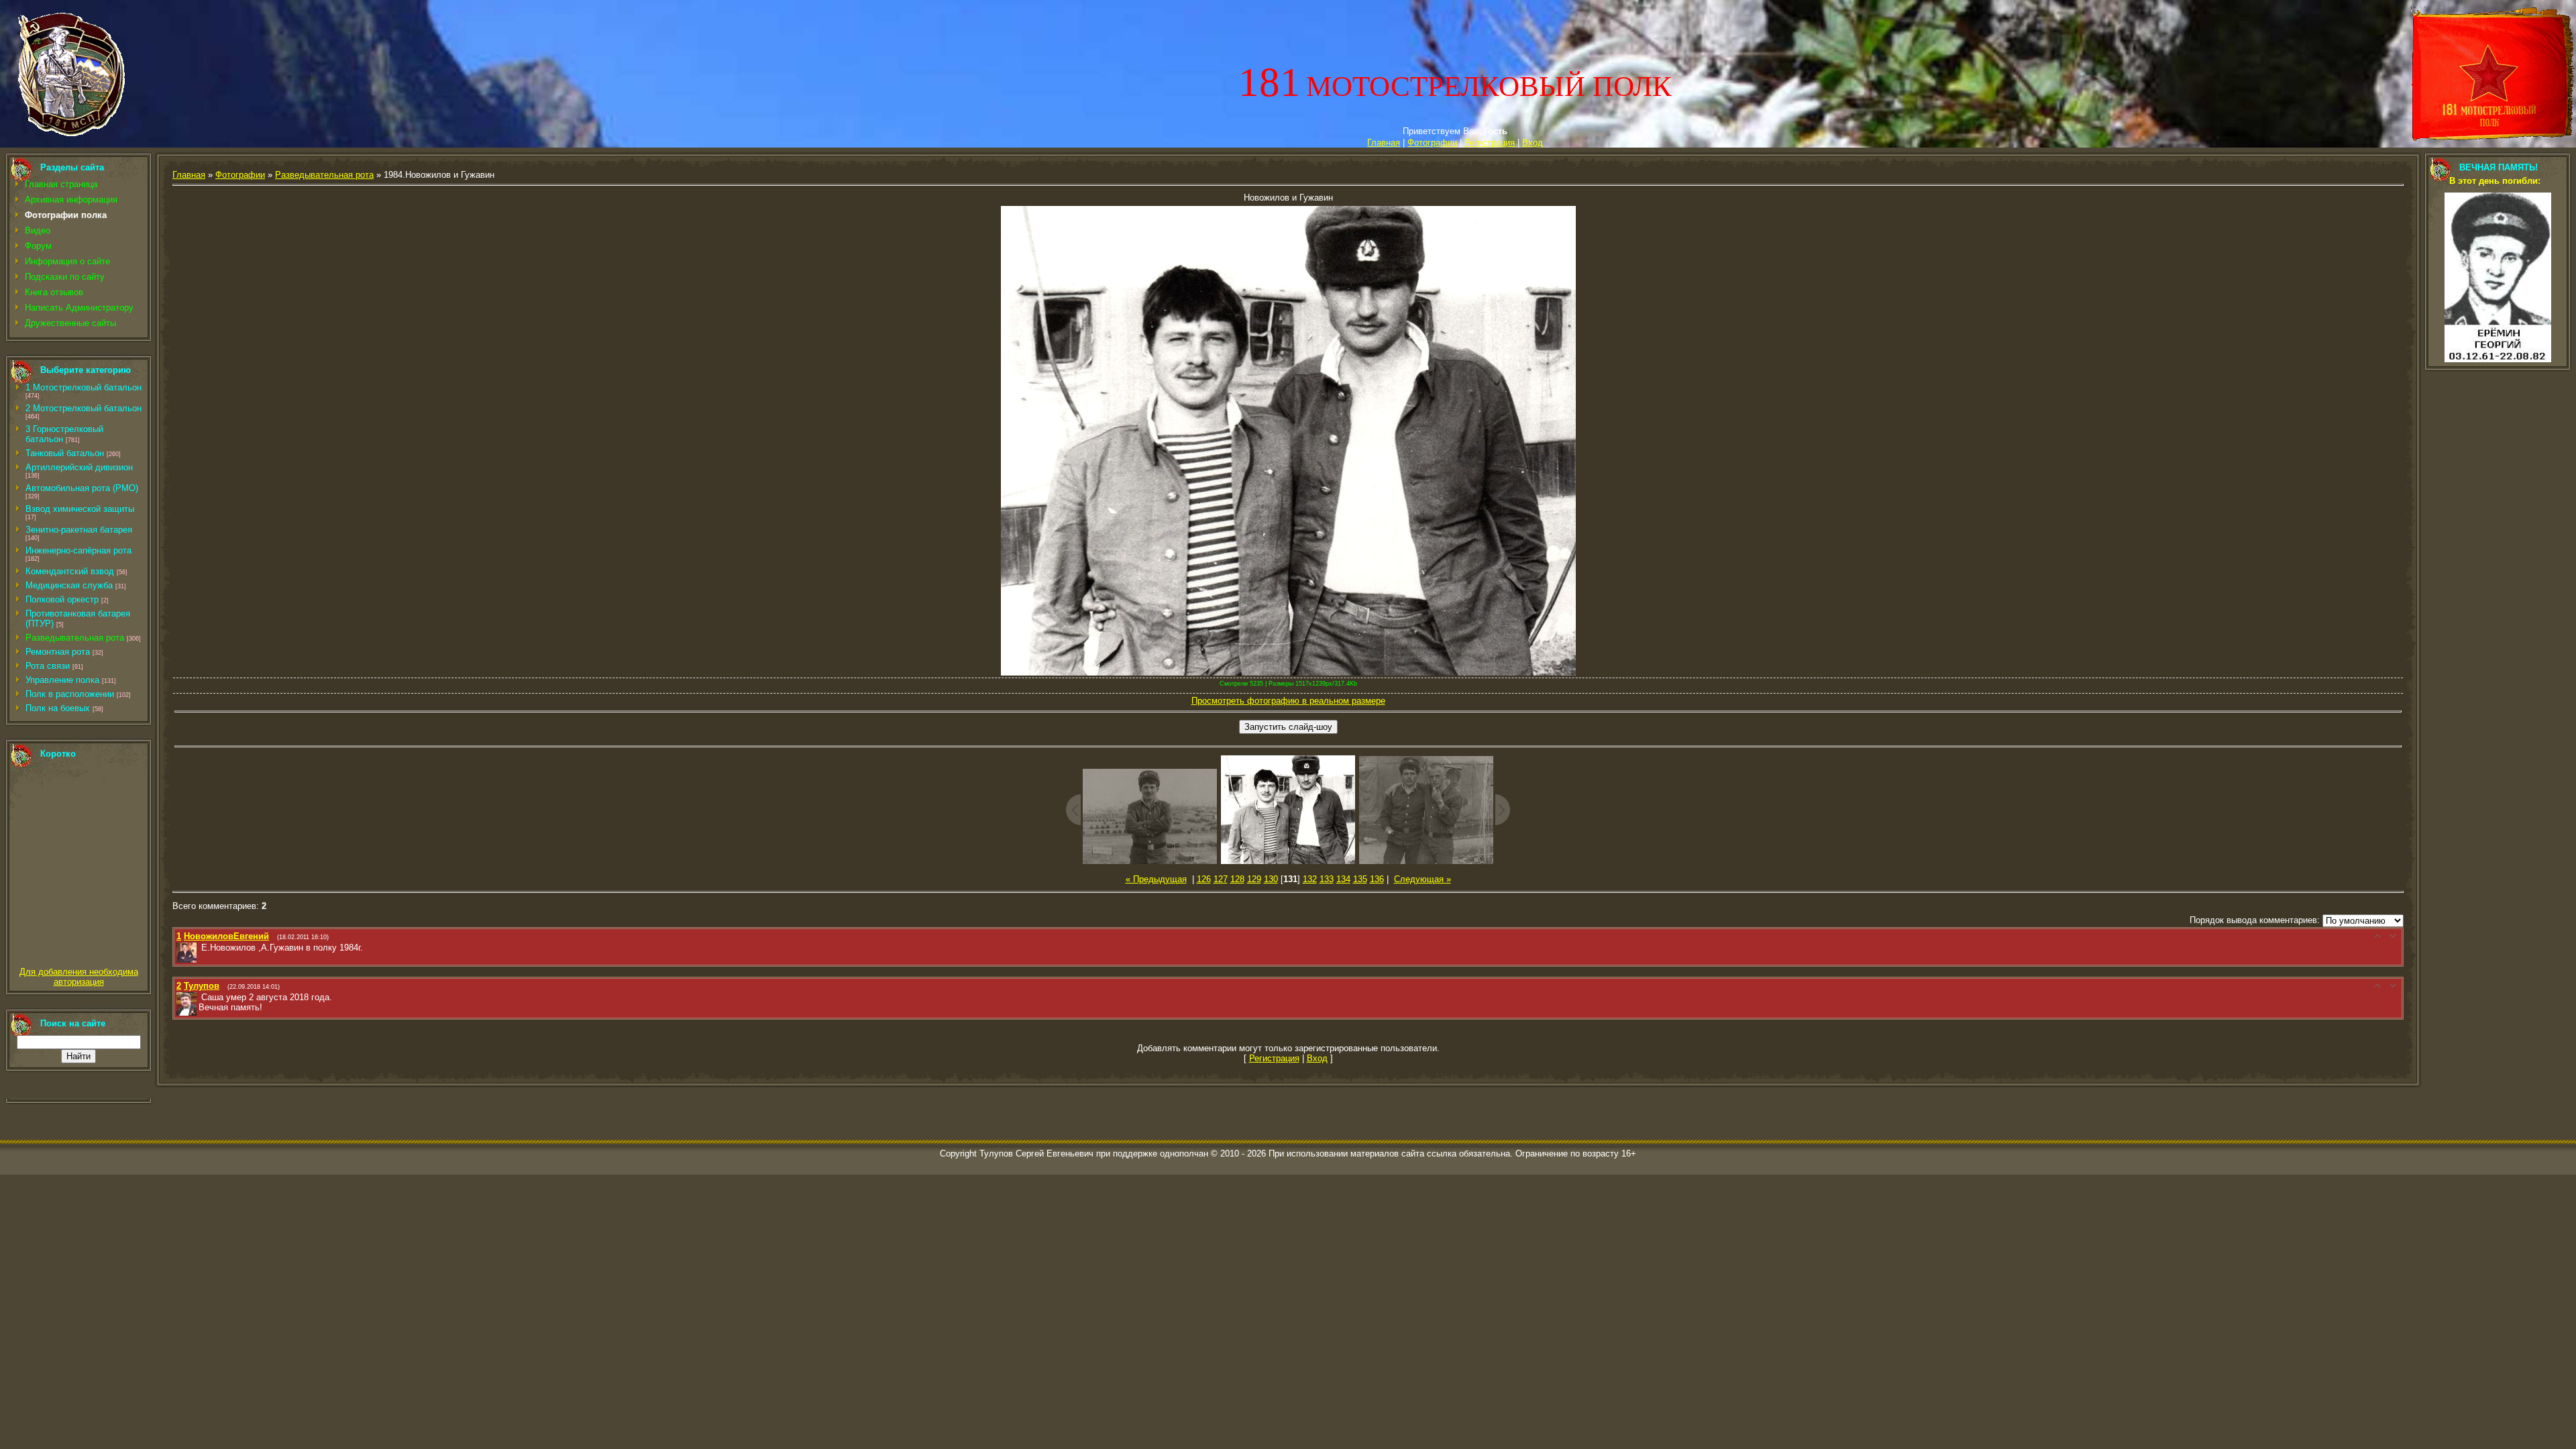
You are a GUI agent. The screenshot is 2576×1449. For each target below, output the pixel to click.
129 (1254, 879)
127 (1221, 879)
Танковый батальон (65, 453)
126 (1204, 879)
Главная (1384, 143)
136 (1377, 879)
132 (1310, 879)
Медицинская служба (69, 585)
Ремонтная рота (58, 652)
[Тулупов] (200, 997)
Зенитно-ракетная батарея (79, 530)
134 (1343, 879)
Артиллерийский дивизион (79, 467)
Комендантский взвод (70, 571)
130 (1271, 879)
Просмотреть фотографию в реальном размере (1288, 701)
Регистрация (1490, 143)
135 (1360, 879)
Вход (1533, 143)
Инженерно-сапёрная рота (78, 550)
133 (1327, 879)
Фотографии (1432, 143)
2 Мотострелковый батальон (84, 408)
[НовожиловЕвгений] (200, 948)
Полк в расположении (70, 694)
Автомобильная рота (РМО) (82, 488)
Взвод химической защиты (80, 509)
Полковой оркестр (62, 599)
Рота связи (48, 666)
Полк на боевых (58, 708)
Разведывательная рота (75, 638)
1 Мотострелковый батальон (84, 387)
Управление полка (62, 680)
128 (1237, 879)
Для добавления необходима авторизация (79, 977)
